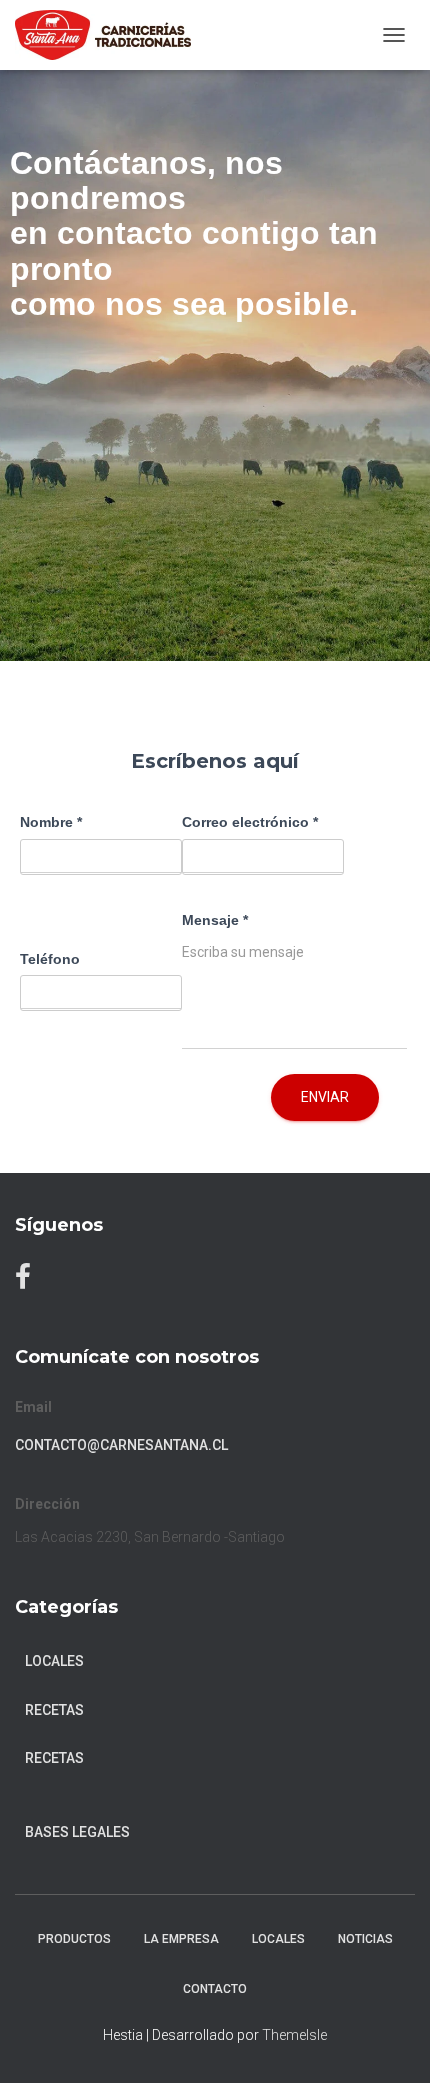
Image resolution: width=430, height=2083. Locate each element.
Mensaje (215, 920)
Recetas (54, 1758)
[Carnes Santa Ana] (110, 35)
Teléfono (50, 959)
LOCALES (278, 1939)
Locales (54, 1661)
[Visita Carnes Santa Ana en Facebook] (23, 1281)
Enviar (325, 1097)
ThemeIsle (294, 2035)
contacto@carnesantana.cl (121, 1445)
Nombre (51, 822)
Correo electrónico (250, 822)
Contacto (215, 1989)
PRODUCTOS (74, 1939)
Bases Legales (77, 1832)
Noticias (365, 1939)
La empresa (181, 1939)
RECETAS (54, 1710)
